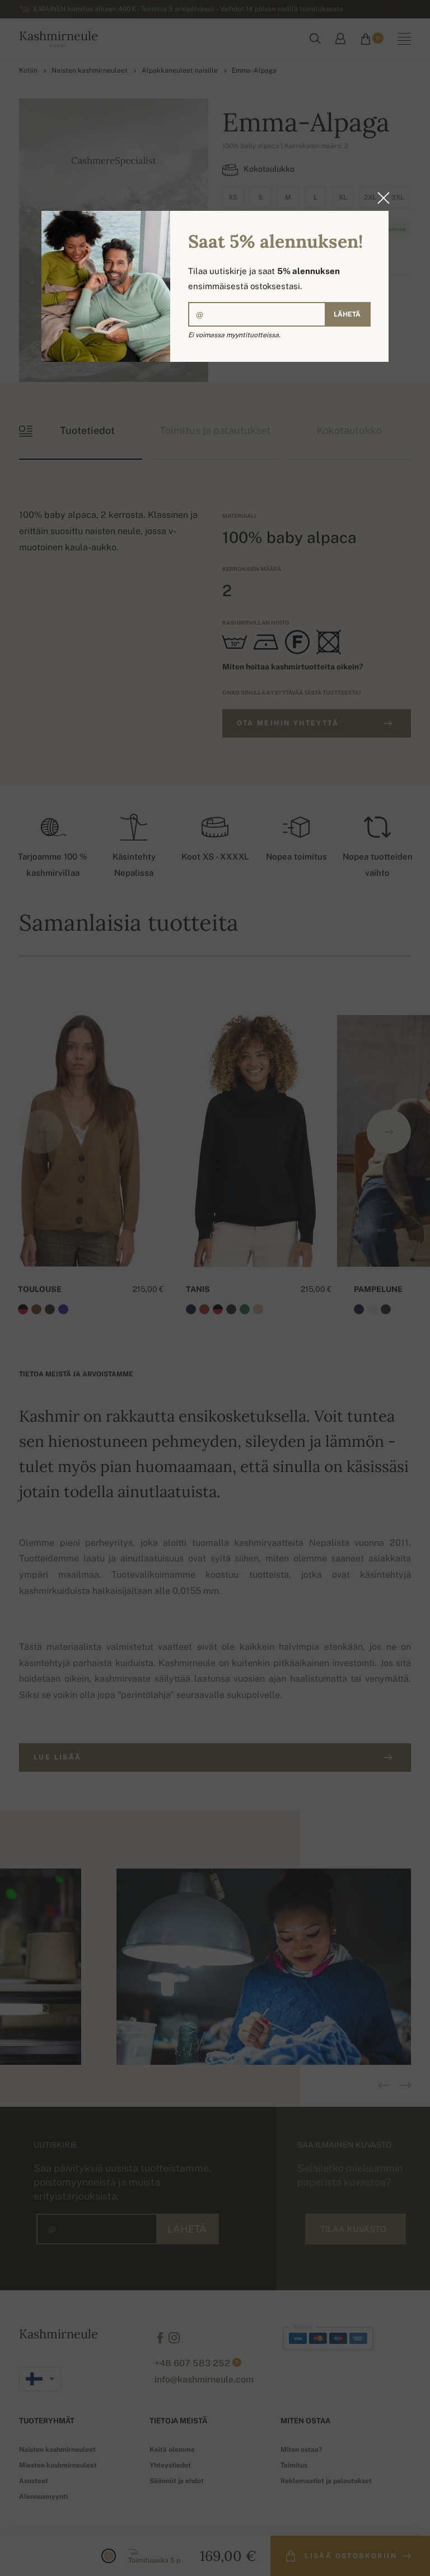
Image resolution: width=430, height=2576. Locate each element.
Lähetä (347, 314)
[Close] (380, 198)
